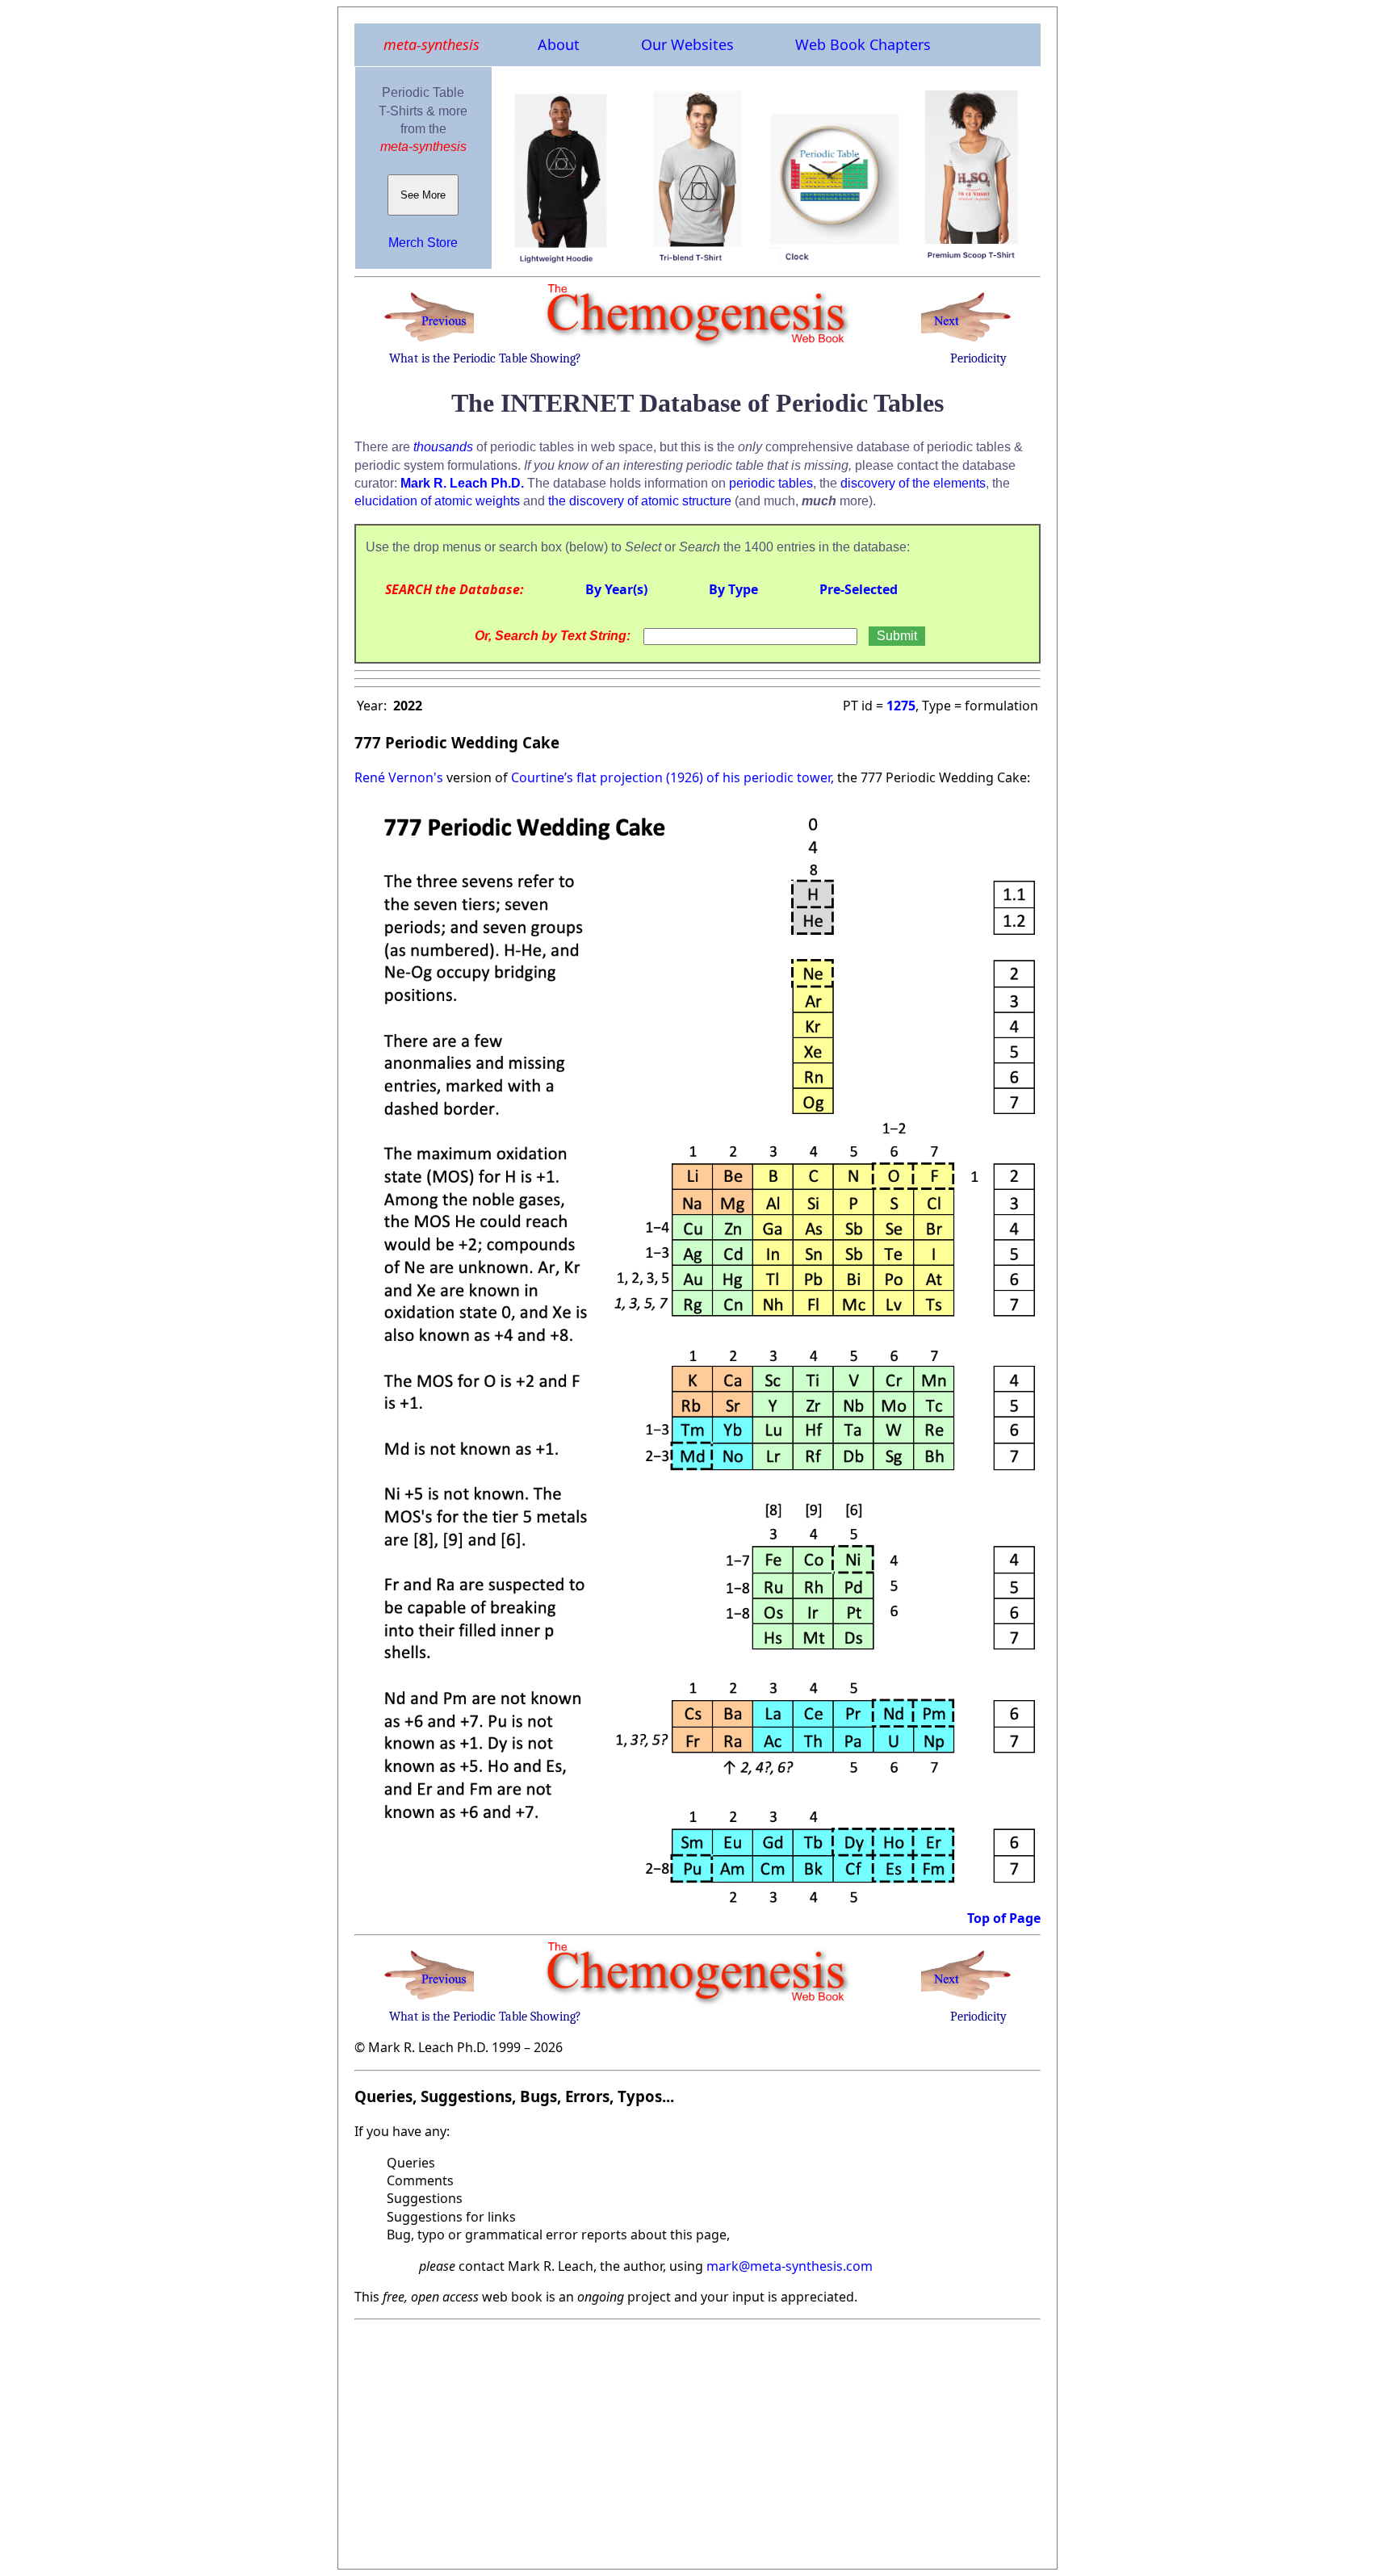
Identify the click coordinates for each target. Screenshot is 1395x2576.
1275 (901, 706)
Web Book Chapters (863, 44)
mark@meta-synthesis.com (790, 2266)
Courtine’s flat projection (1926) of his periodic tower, (671, 777)
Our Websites (687, 44)
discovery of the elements (913, 483)
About (559, 44)
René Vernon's (399, 777)
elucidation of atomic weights (437, 501)
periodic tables (771, 483)
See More (423, 195)
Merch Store (423, 243)
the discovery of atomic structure (640, 501)
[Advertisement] (697, 2440)
